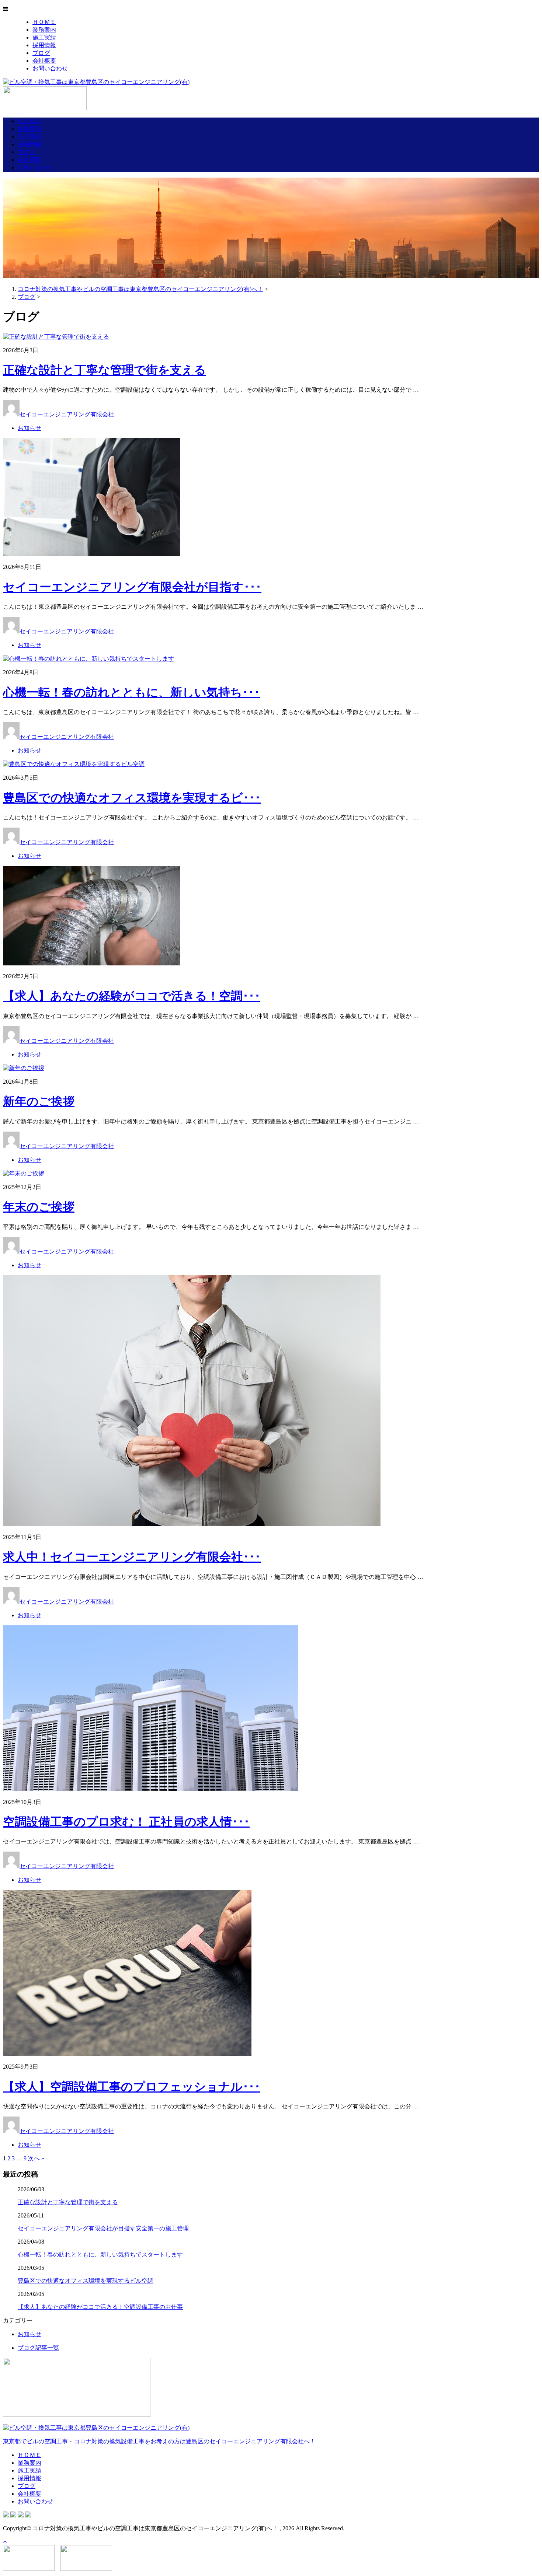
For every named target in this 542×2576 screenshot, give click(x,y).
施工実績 (44, 37)
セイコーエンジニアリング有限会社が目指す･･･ (132, 587)
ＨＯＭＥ (44, 22)
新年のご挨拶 (39, 1101)
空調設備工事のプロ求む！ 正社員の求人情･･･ (126, 1822)
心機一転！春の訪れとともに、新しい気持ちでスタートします (100, 2255)
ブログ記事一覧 (38, 2348)
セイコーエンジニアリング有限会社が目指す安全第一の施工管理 (103, 2228)
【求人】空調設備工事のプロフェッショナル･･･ (132, 2087)
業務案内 (44, 30)
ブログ (41, 53)
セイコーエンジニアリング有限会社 (67, 414)
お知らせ (29, 428)
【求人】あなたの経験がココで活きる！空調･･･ (132, 996)
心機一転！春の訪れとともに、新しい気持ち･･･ (131, 692)
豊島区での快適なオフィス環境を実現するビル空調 (86, 2281)
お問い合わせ (50, 68)
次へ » (36, 2158)
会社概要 (44, 61)
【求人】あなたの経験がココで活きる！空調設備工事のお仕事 (100, 2307)
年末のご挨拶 (39, 1207)
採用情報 (44, 45)
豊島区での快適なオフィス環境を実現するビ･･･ (132, 798)
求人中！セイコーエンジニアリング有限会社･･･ (132, 1557)
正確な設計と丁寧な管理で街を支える (105, 370)
